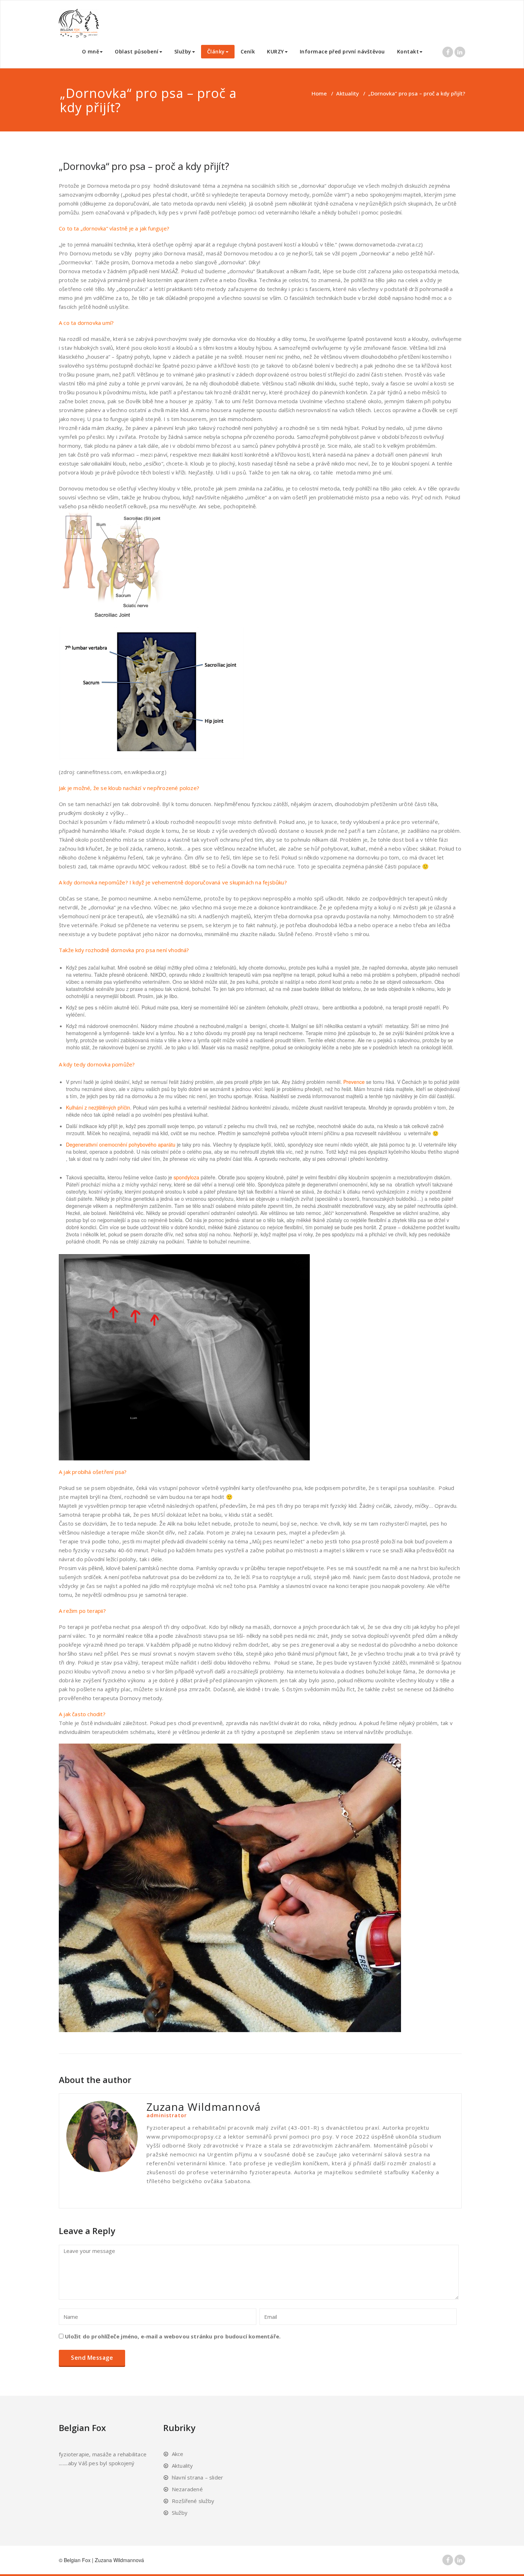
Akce (178, 2454)
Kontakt (408, 51)
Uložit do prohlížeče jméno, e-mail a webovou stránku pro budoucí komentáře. (173, 2336)
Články (216, 51)
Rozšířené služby (193, 2501)
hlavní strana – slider (197, 2477)
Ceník (248, 51)
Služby (183, 51)
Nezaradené (187, 2489)
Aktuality (348, 93)
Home (319, 93)
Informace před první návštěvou (342, 51)
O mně (91, 51)
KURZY (276, 51)
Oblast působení (137, 51)
